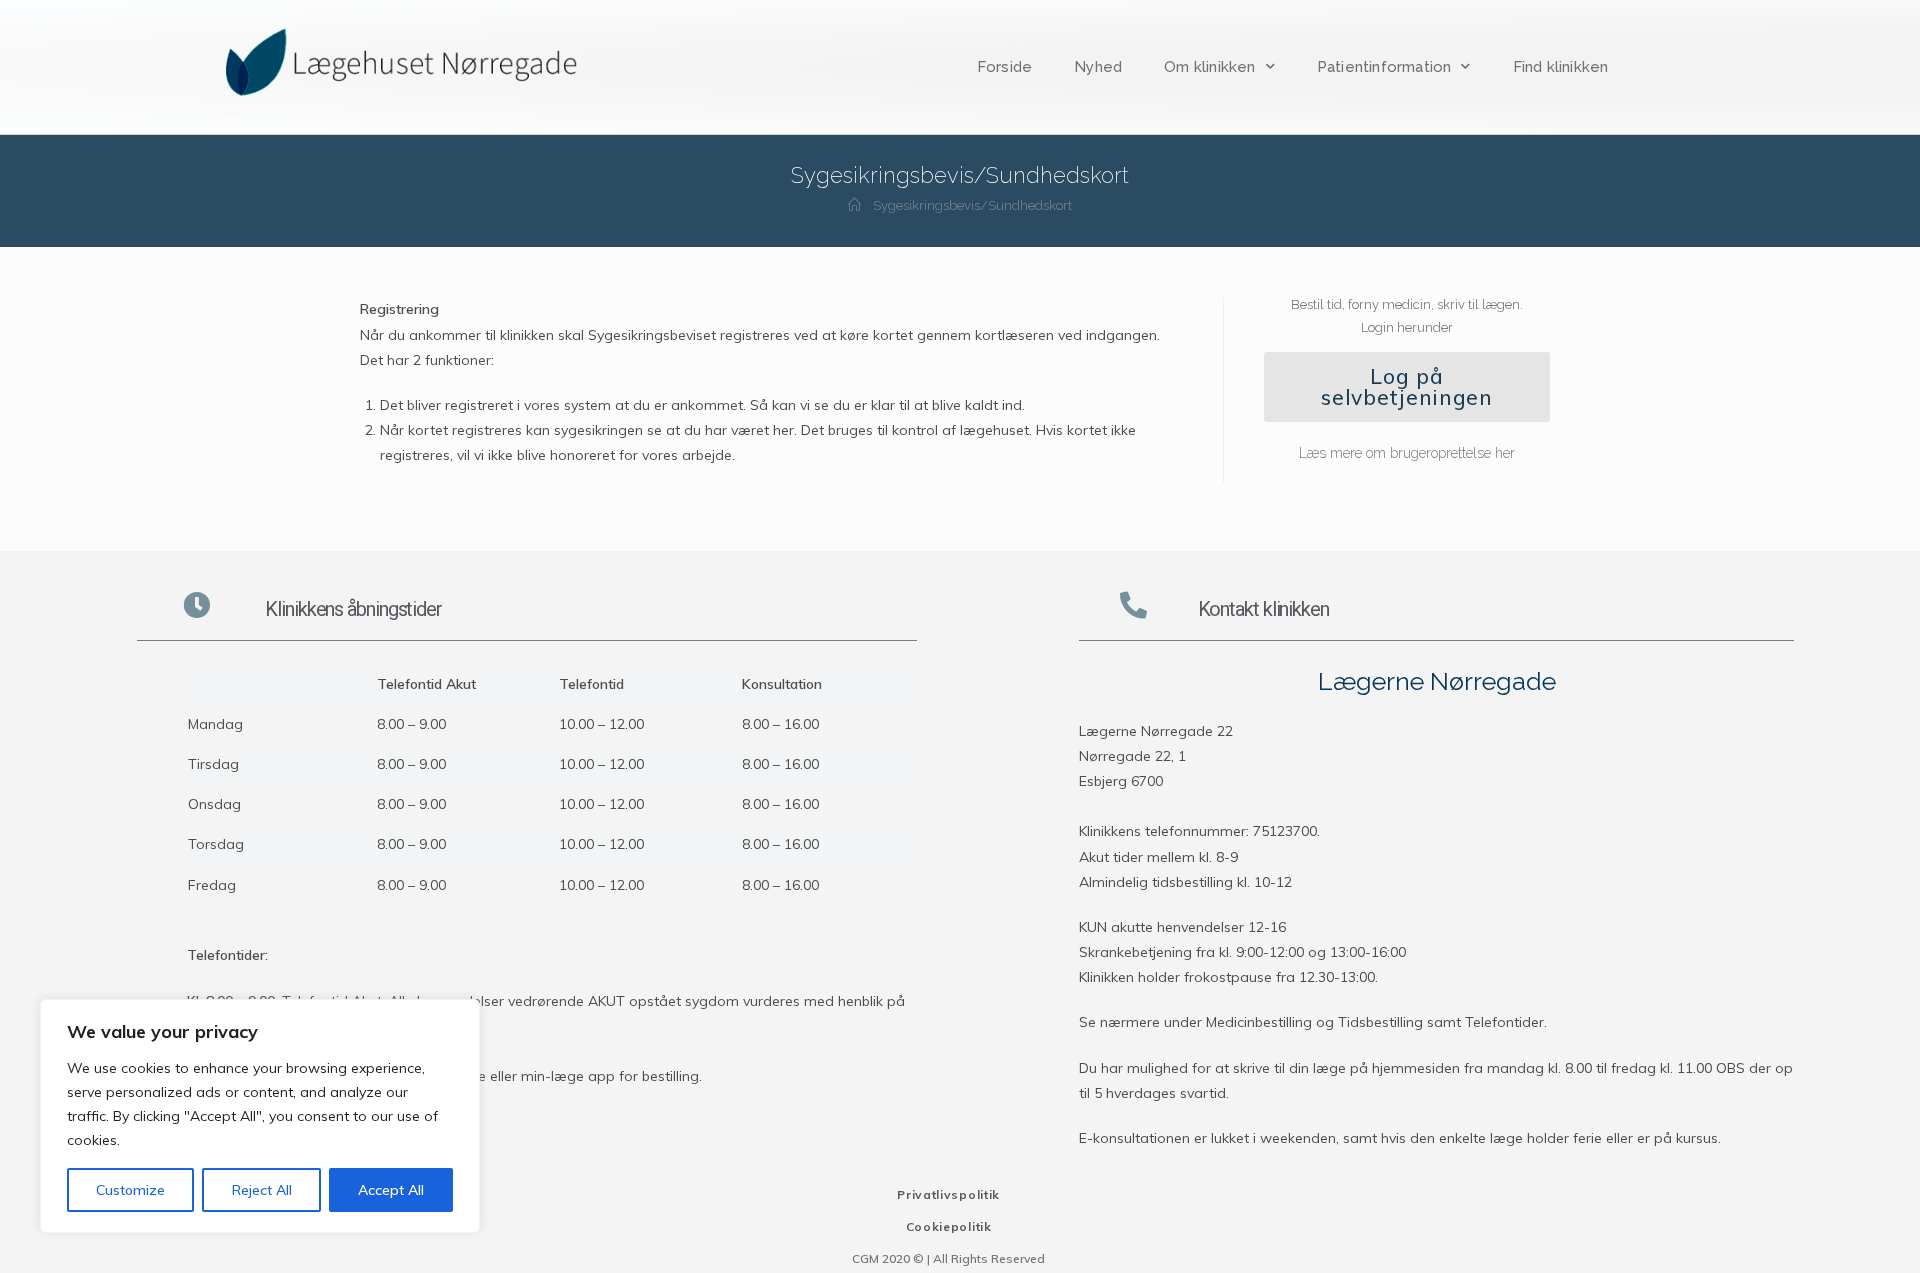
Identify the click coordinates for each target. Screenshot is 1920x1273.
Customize (130, 1190)
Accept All (391, 1190)
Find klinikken (1561, 67)
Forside (1004, 67)
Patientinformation (1384, 67)
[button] (1407, 387)
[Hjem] (854, 205)
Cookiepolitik (949, 1226)
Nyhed (1098, 67)
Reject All (262, 1190)
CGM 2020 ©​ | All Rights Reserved (948, 1258)
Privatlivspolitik (948, 1194)
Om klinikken (1209, 67)
